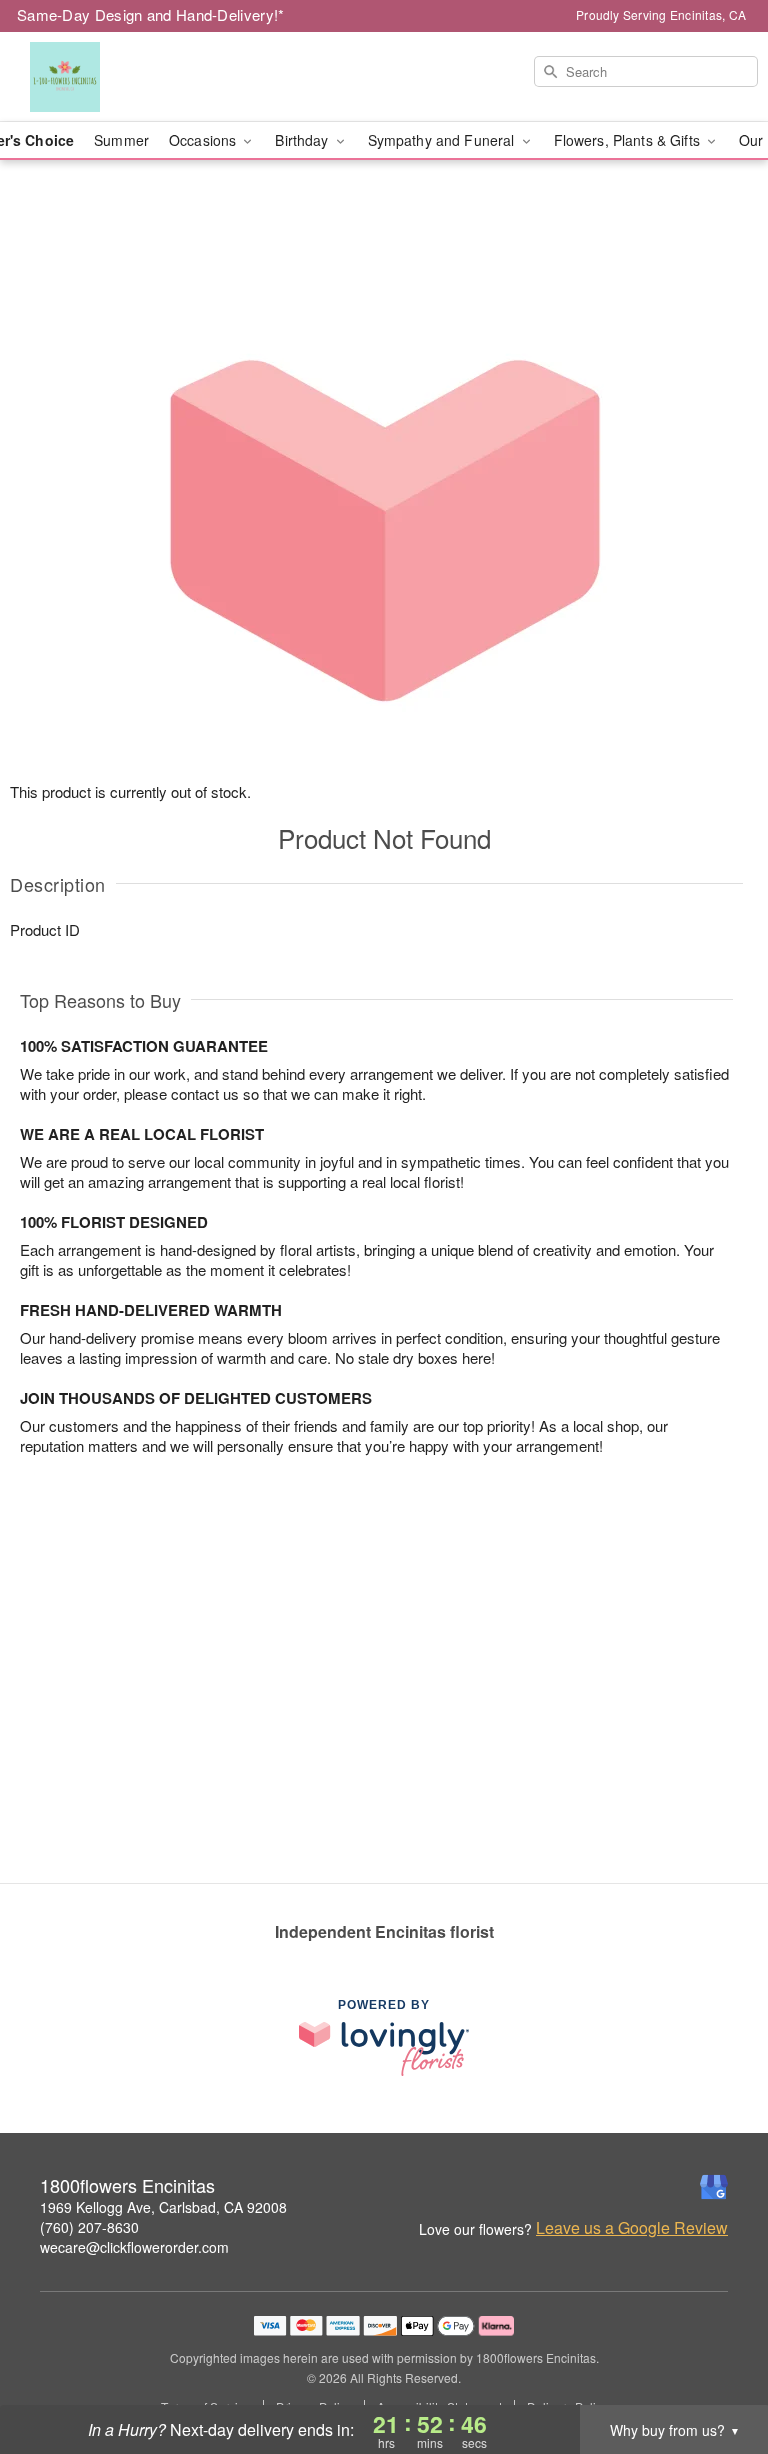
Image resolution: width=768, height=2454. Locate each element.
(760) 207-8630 (89, 2227)
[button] (715, 2369)
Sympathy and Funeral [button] (443, 140)
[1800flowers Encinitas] (132, 77)
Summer (121, 140)
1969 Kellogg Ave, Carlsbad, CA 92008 (163, 2207)
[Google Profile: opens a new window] (714, 2187)
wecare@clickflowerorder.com (134, 2247)
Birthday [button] (303, 140)
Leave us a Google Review (632, 2228)
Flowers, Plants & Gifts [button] (629, 140)
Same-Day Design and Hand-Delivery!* (151, 14)
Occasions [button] (204, 140)
